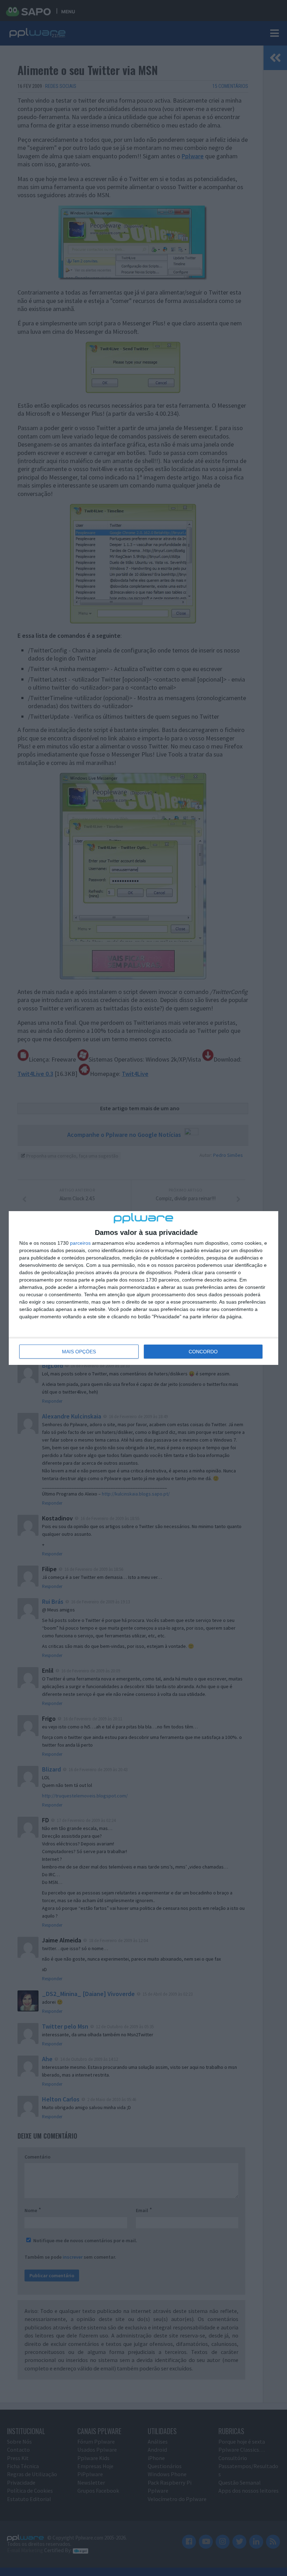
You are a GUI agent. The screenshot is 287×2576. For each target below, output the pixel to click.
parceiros (80, 1243)
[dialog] (143, 1288)
